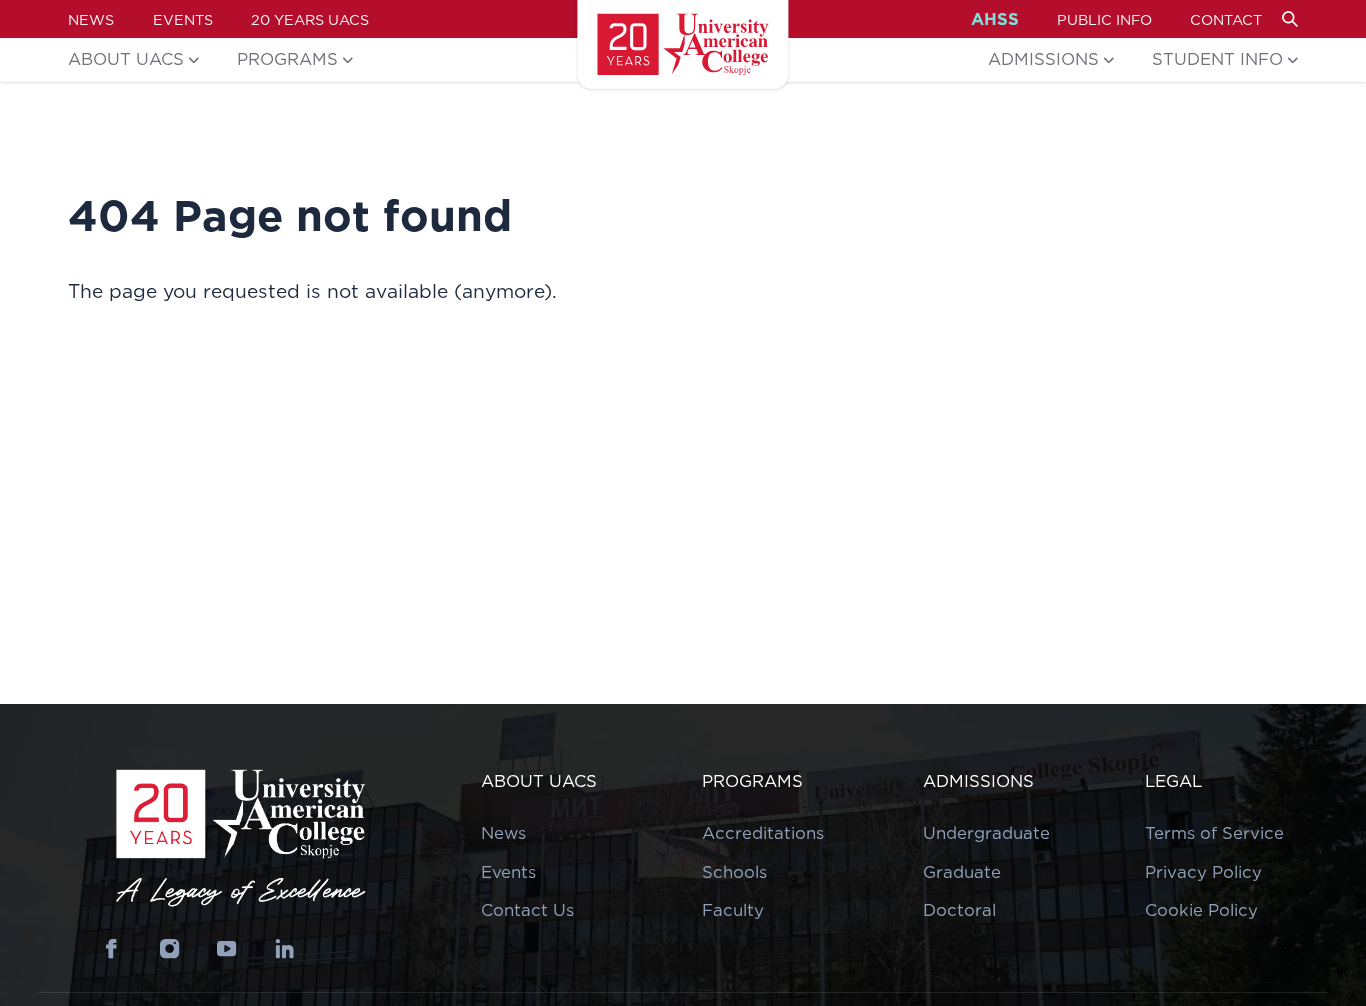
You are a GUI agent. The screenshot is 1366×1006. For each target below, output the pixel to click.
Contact (1226, 19)
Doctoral (959, 910)
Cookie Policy (1201, 910)
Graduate (962, 872)
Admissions (1043, 59)
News (91, 19)
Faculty (733, 910)
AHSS (995, 19)
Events (183, 19)
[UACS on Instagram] (169, 949)
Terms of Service (1214, 833)
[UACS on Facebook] (111, 949)
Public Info (1104, 19)
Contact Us (527, 910)
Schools (734, 872)
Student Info (1217, 59)
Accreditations (763, 833)
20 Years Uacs (310, 19)
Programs (287, 59)
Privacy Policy (1203, 872)
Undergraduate (986, 833)
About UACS (126, 59)
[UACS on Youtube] (226, 949)
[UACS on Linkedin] (284, 949)
